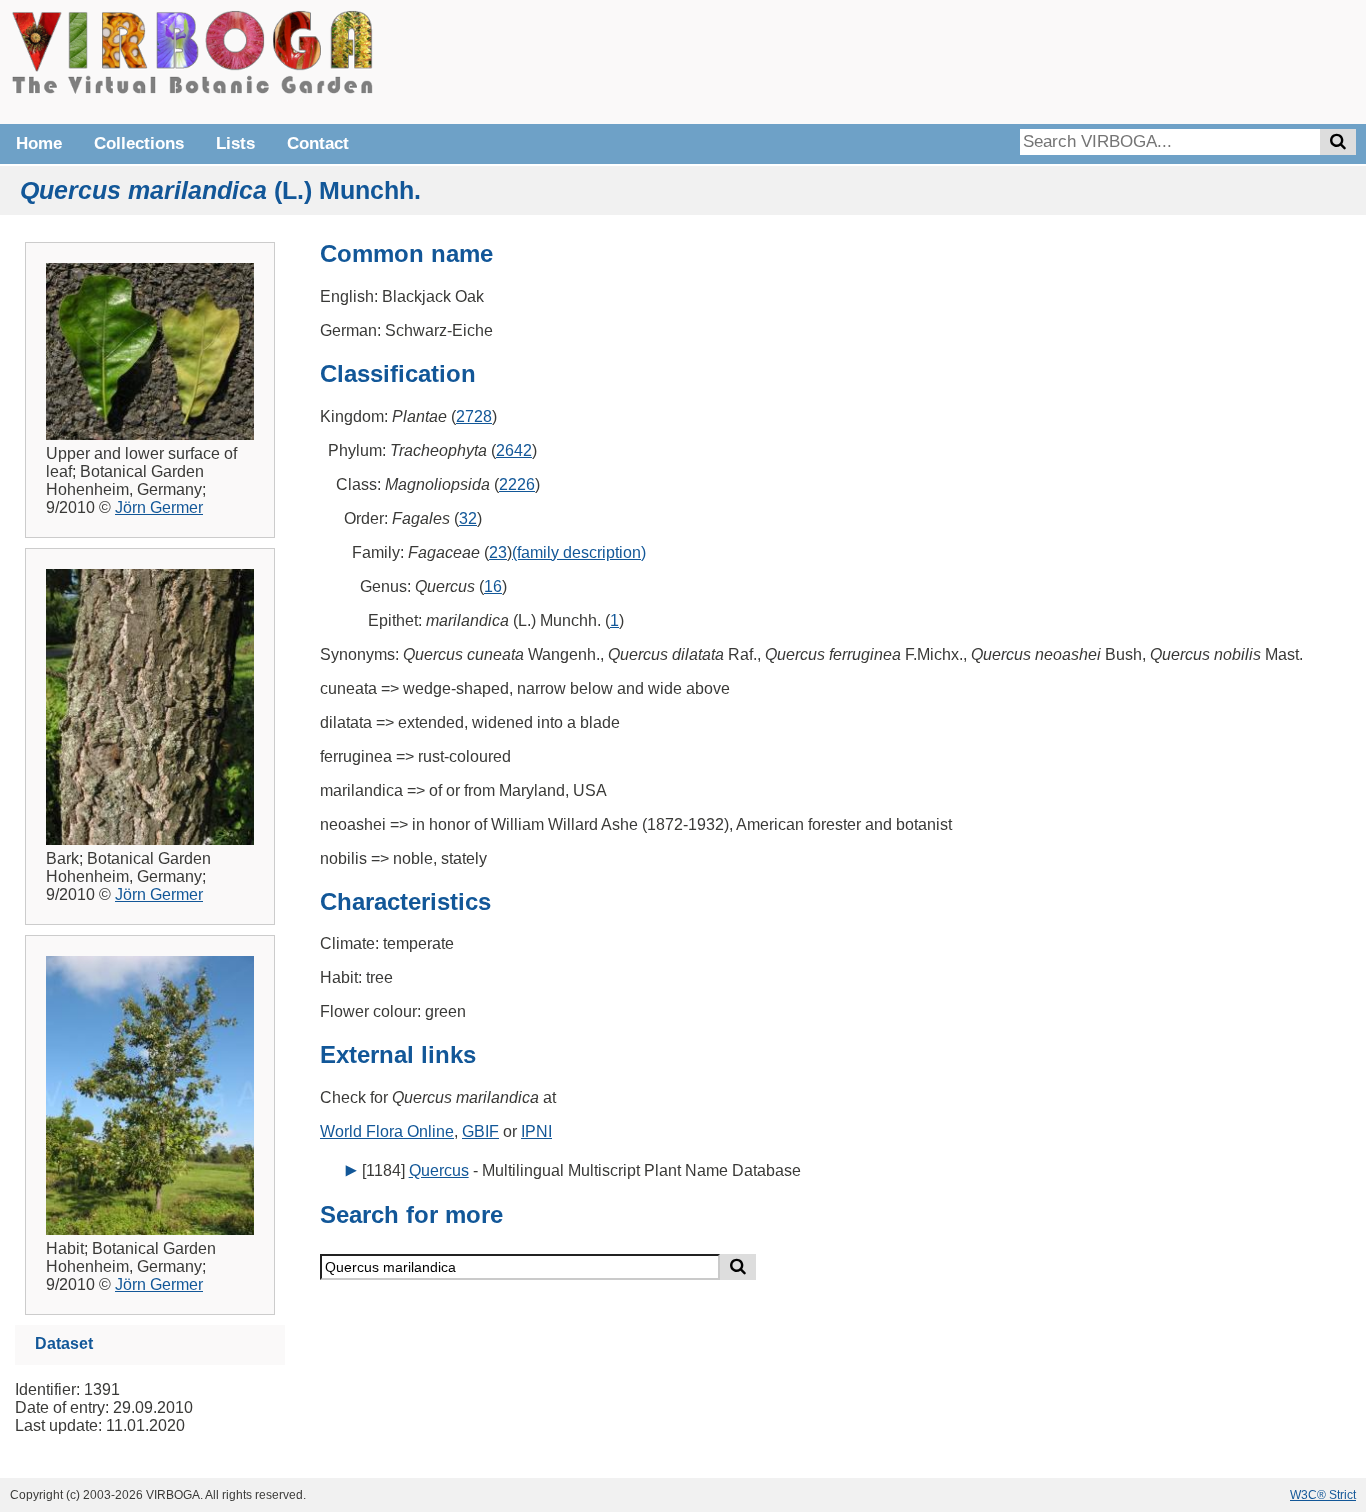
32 (468, 518)
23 (498, 552)
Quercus (439, 1170)
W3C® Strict (1323, 1495)
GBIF (480, 1131)
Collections (139, 143)
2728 (474, 416)
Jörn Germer (159, 507)
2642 (514, 450)
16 (493, 586)
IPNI (536, 1131)
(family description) (579, 552)
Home (39, 143)
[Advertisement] (1056, 60)
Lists (235, 143)
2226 (517, 484)
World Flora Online (387, 1131)
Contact (318, 143)
